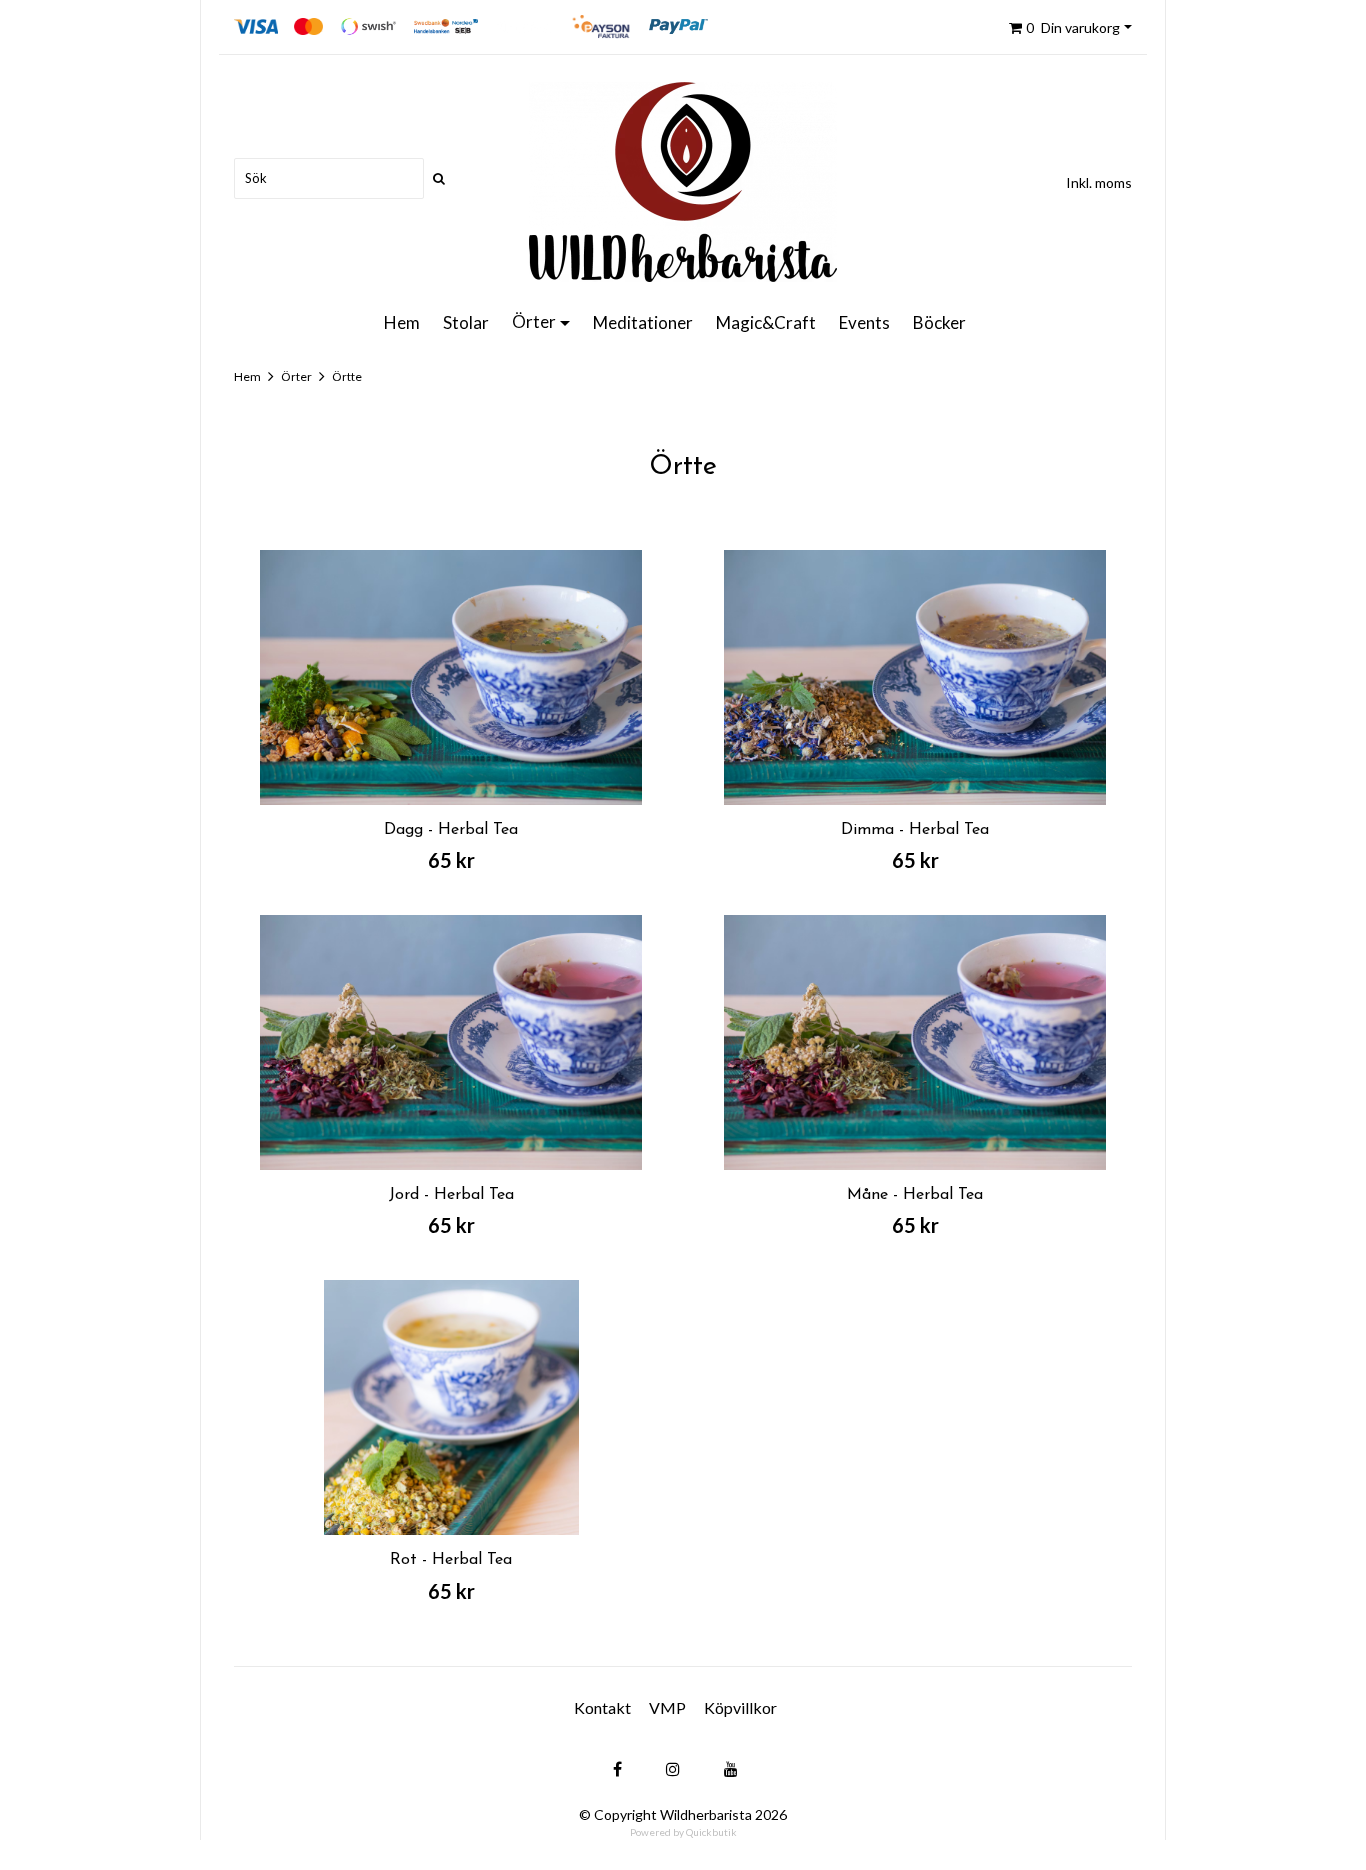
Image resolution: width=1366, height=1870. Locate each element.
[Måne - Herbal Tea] (915, 1042)
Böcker (939, 322)
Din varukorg (1073, 27)
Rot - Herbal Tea (451, 1560)
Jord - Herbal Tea (451, 1195)
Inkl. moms (1099, 182)
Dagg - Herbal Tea (451, 830)
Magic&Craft (766, 322)
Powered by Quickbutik (683, 1832)
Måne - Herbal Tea (915, 1195)
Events (864, 322)
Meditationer (643, 322)
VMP (667, 1707)
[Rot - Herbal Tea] (451, 1407)
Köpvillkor (740, 1707)
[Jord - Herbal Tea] (451, 1042)
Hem (402, 322)
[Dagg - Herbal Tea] (451, 677)
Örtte (347, 376)
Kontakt (602, 1707)
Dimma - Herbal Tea (915, 830)
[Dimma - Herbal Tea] (915, 677)
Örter (534, 321)
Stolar (466, 322)
